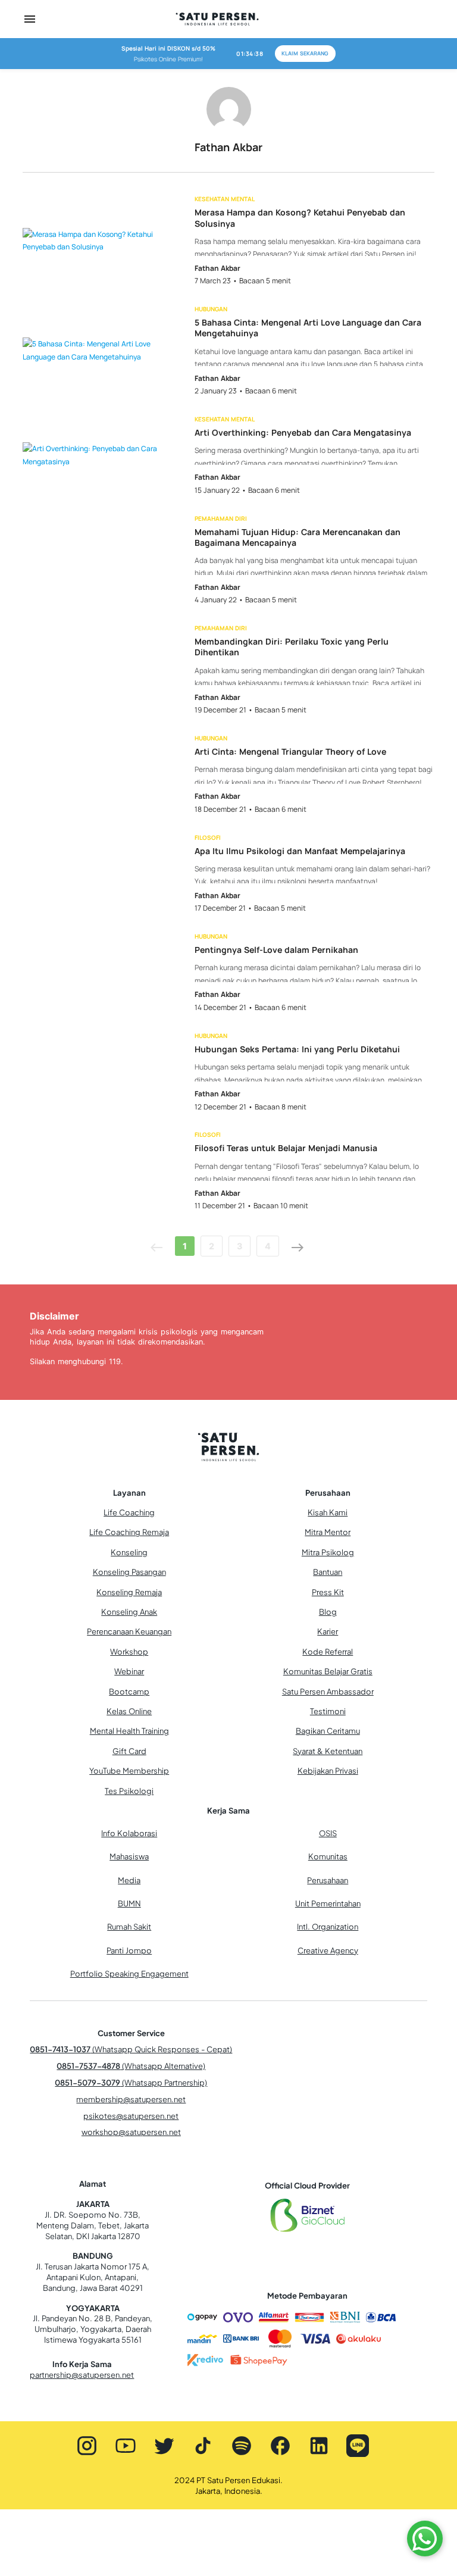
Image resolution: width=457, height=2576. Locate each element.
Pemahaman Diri (221, 518)
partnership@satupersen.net (82, 2375)
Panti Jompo (129, 1950)
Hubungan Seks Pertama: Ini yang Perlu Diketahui (297, 1049)
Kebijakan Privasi (328, 1771)
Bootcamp (129, 1692)
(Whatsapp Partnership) (131, 2083)
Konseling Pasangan (129, 1572)
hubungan (211, 309)
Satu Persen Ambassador (328, 1692)
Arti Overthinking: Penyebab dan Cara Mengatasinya (303, 433)
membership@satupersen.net (131, 2099)
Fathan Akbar (217, 268)
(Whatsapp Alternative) (131, 2066)
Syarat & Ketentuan (328, 1751)
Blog (328, 1612)
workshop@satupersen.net (131, 2132)
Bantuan (328, 1572)
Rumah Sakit (129, 1927)
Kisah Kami (328, 1512)
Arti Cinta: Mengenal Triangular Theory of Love (290, 752)
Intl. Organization (328, 1927)
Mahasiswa (129, 1856)
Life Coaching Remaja (129, 1532)
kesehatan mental (225, 199)
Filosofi (208, 837)
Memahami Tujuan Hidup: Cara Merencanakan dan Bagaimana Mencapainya (298, 537)
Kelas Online (129, 1711)
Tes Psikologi (129, 1791)
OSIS (328, 1833)
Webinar (129, 1671)
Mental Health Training (129, 1731)
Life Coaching (129, 1512)
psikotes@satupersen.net (131, 2116)
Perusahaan (328, 1880)
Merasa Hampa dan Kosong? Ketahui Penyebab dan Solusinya (300, 218)
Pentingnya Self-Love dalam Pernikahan (276, 950)
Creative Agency (328, 1950)
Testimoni (328, 1711)
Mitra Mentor (328, 1532)
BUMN (129, 1903)
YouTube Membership (129, 1771)
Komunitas (328, 1856)
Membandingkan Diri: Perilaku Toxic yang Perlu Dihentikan (292, 647)
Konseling (129, 1552)
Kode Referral (328, 1652)
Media (129, 1880)
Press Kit (328, 1592)
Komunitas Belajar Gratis (328, 1671)
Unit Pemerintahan (328, 1903)
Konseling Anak (129, 1612)
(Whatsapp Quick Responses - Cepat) (131, 2049)
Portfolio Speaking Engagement (129, 1974)
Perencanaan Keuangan (129, 1631)
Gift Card (129, 1751)
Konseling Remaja (129, 1592)
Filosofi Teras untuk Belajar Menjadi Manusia (286, 1148)
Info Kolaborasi (129, 1833)
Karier (328, 1631)
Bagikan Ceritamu (328, 1731)
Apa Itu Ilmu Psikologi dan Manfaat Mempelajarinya (300, 851)
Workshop (129, 1652)
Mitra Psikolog (328, 1552)
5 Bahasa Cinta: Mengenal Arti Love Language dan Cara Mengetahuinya (308, 328)
